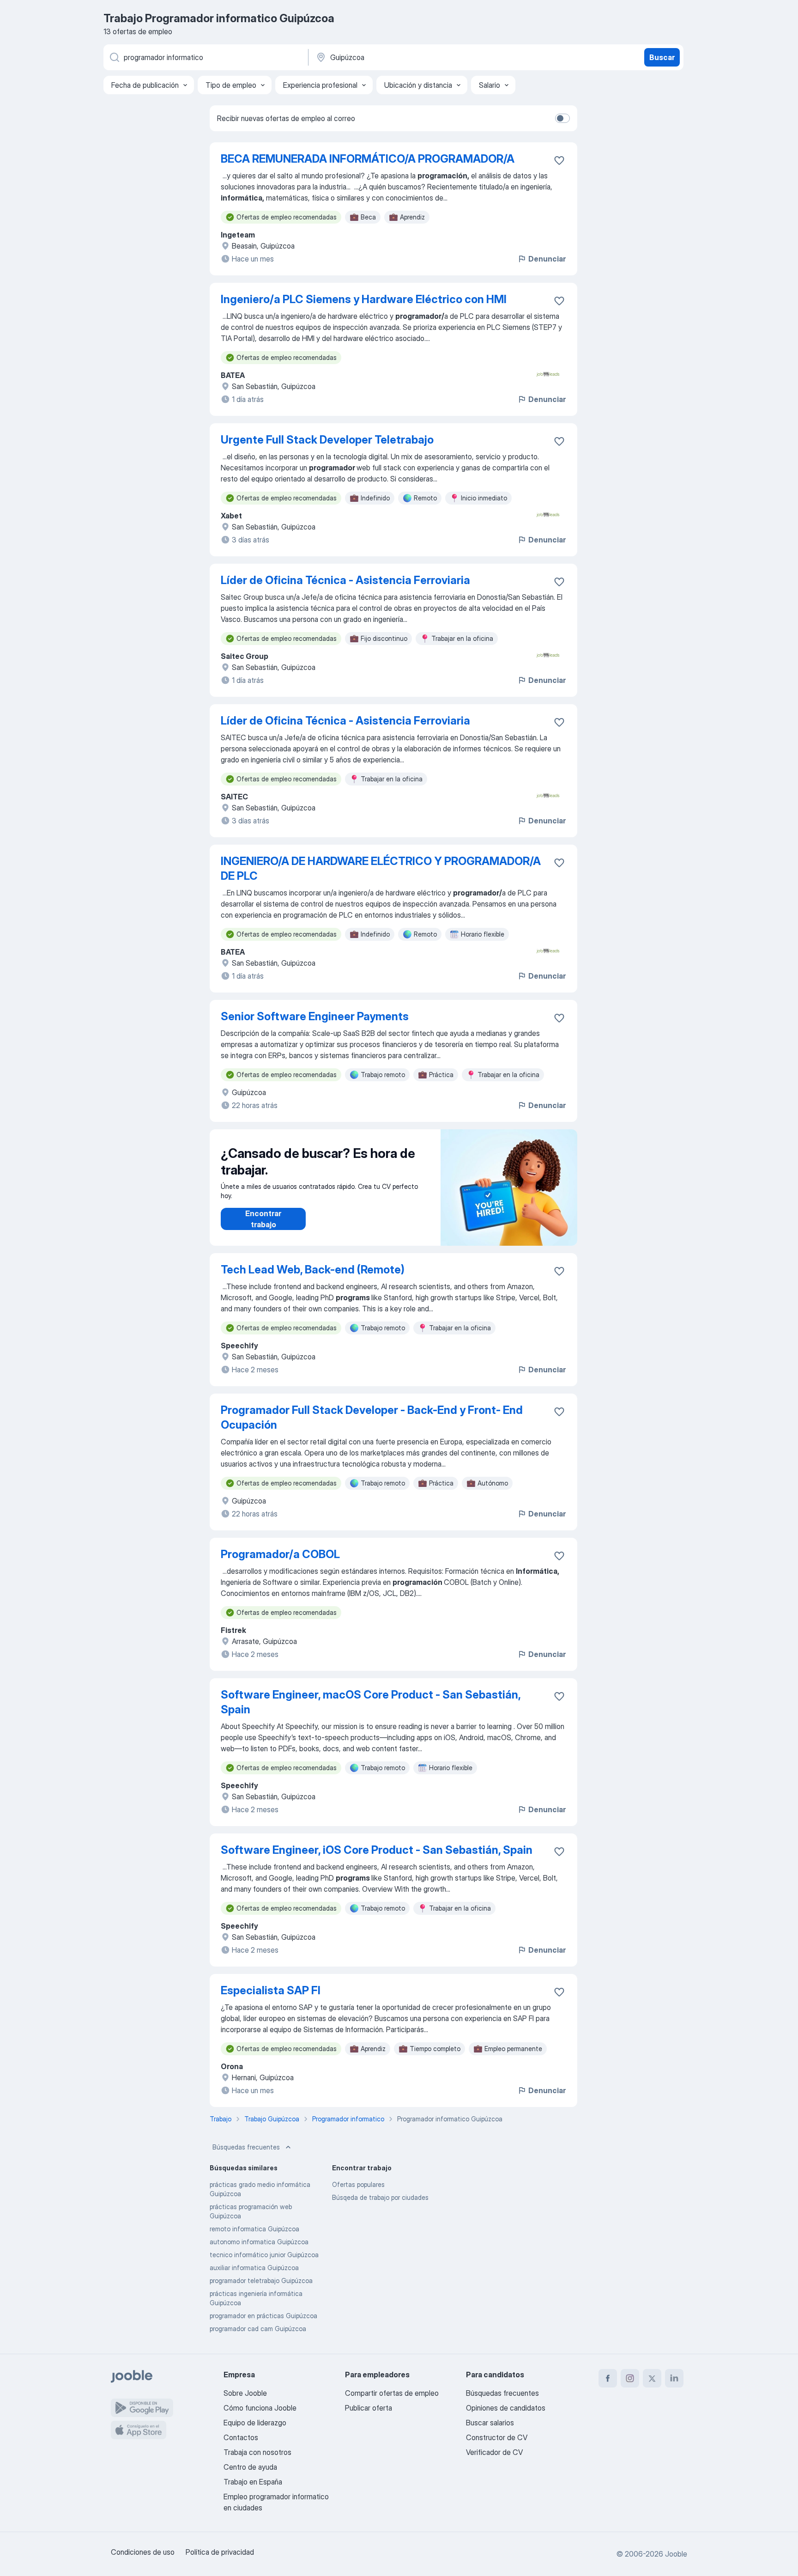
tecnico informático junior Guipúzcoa (264, 2255)
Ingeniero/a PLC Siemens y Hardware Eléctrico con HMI (364, 299)
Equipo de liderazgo (255, 2423)
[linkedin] (674, 2378)
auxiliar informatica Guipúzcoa (254, 2268)
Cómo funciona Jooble (260, 2408)
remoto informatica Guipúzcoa (254, 2229)
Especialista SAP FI (271, 1990)
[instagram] (630, 2378)
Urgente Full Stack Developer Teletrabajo (327, 440)
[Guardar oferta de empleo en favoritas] (559, 160)
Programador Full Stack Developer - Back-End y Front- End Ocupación (372, 1417)
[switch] (562, 118)
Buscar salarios (490, 2423)
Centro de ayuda (250, 2467)
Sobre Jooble (245, 2393)
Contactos (241, 2437)
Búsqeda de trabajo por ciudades (380, 2197)
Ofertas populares (358, 2184)
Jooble (676, 2554)
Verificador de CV (494, 2452)
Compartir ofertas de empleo (392, 2393)
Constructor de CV (497, 2437)
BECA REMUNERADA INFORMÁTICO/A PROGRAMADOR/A (368, 159)
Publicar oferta (369, 2408)
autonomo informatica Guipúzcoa (259, 2242)
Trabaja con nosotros (257, 2452)
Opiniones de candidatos (506, 2408)
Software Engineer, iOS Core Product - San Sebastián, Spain (377, 1850)
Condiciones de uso (143, 2552)
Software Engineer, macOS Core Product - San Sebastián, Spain (371, 1702)
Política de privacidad (220, 2552)
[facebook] (608, 2378)
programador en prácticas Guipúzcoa (263, 2316)
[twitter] (652, 2378)
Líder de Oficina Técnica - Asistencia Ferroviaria (345, 580)
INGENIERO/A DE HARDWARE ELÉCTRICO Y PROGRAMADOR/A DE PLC (381, 868)
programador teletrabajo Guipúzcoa (261, 2281)
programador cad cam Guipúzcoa (258, 2329)
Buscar (662, 57)
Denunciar (547, 259)
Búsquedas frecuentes (246, 2147)
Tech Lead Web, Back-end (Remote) (313, 1270)
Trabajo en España (253, 2482)
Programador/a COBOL (280, 1554)
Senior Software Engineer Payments (315, 1016)
